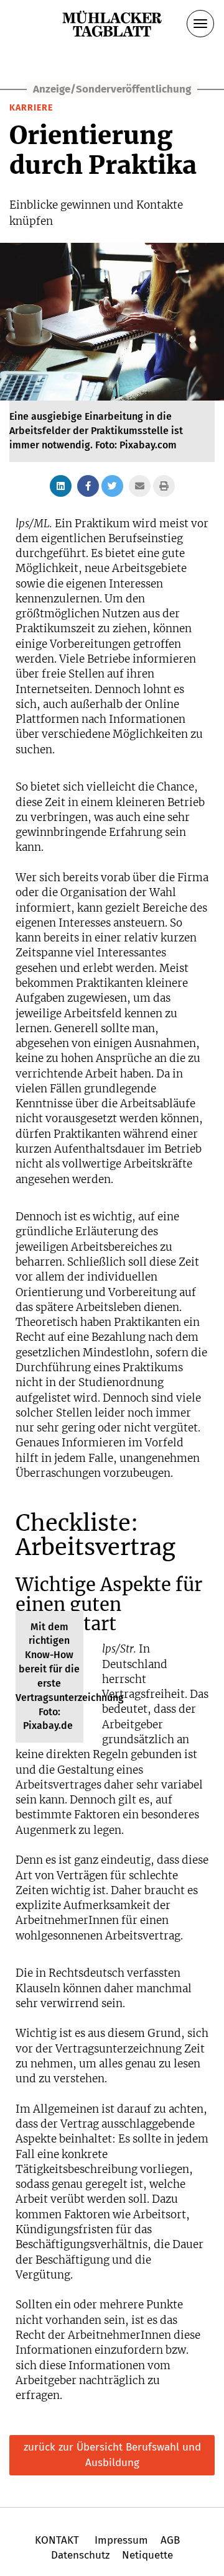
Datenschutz (80, 2555)
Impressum (121, 2540)
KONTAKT (58, 2540)
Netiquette (146, 2555)
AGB (170, 2540)
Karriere (31, 108)
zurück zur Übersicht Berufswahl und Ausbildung (112, 2455)
